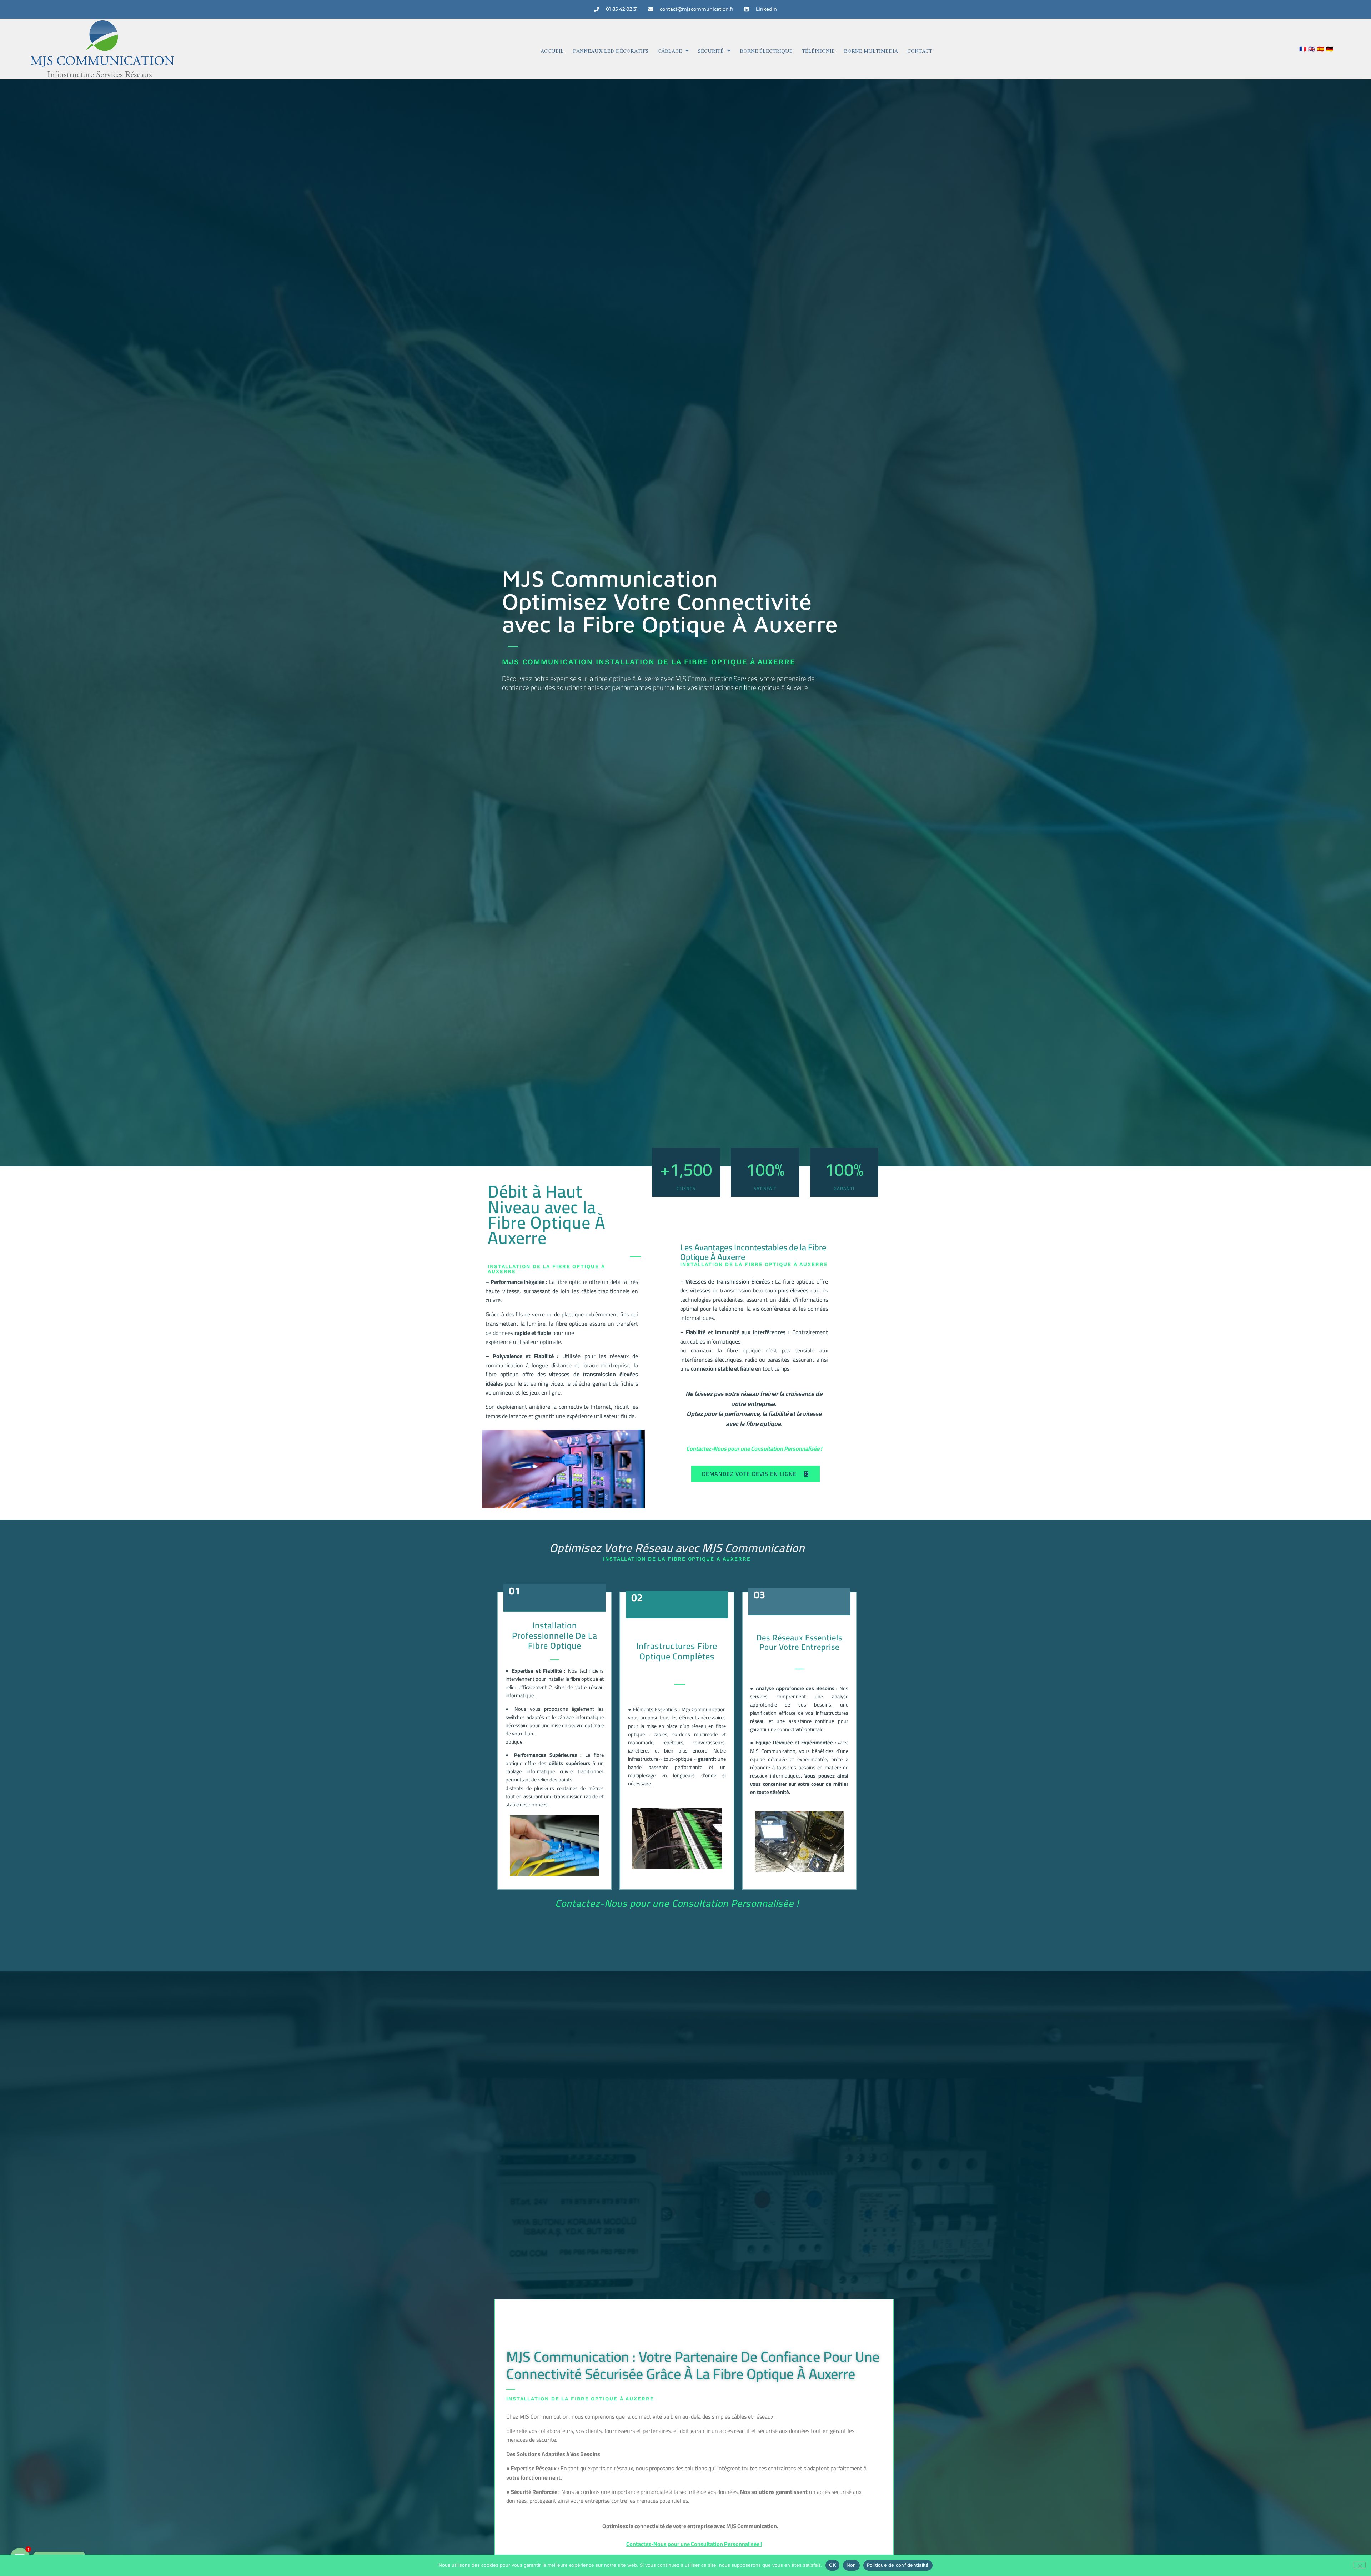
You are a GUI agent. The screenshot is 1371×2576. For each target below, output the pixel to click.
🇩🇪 (1330, 49)
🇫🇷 (1303, 49)
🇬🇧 (1312, 49)
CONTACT (920, 51)
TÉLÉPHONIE (818, 51)
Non (851, 2565)
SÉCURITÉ (711, 51)
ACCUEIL (552, 51)
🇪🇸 (1321, 49)
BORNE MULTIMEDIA (871, 51)
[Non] (1360, 2565)
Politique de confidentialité (898, 2565)
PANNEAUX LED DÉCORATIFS (611, 51)
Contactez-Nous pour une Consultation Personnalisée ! (754, 1448)
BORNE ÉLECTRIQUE (766, 51)
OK (832, 2565)
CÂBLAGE (670, 51)
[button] (673, 51)
